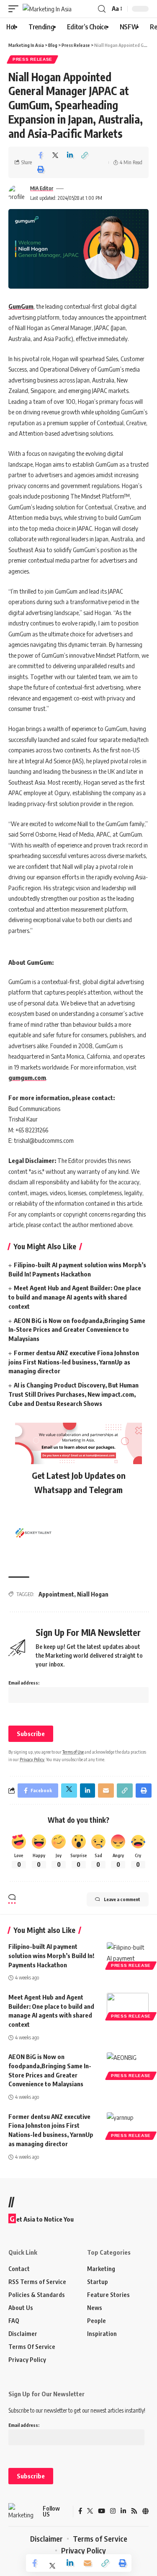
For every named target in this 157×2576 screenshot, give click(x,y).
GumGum (21, 306)
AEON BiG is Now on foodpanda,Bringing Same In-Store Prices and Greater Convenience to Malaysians (77, 1330)
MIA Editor (42, 188)
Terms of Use (73, 1752)
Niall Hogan (93, 1594)
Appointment (56, 1594)
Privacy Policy (32, 1759)
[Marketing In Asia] (47, 9)
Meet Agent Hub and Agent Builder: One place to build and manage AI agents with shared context (75, 1297)
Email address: (24, 1683)
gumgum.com (27, 1077)
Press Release (32, 59)
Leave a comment (122, 1899)
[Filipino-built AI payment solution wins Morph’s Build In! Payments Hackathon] (128, 1955)
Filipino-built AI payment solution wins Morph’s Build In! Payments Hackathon (51, 1956)
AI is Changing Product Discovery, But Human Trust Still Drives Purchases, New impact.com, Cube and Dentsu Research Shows (73, 1394)
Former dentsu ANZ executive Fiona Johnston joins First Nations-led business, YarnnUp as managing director (74, 1362)
